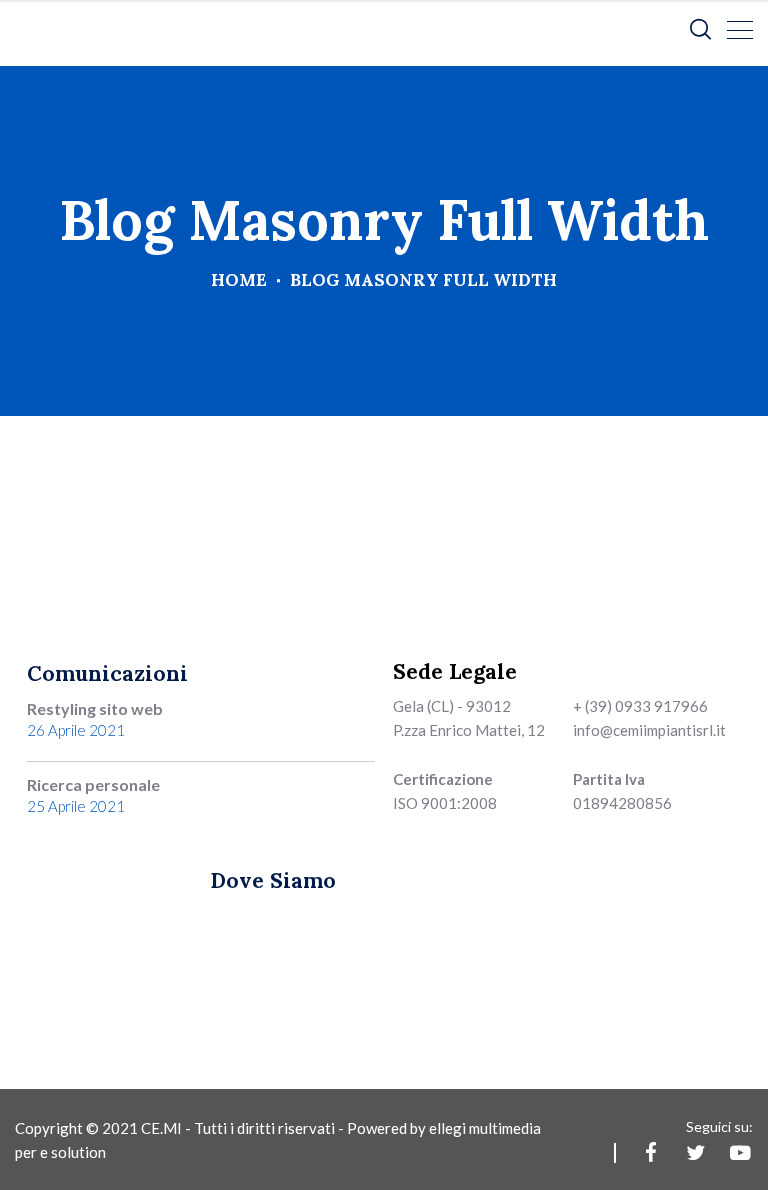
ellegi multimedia (485, 1128)
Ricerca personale (93, 784)
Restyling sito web (95, 708)
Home (239, 280)
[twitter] (695, 1152)
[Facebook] (650, 1152)
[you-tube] (740, 1152)
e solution (73, 1152)
